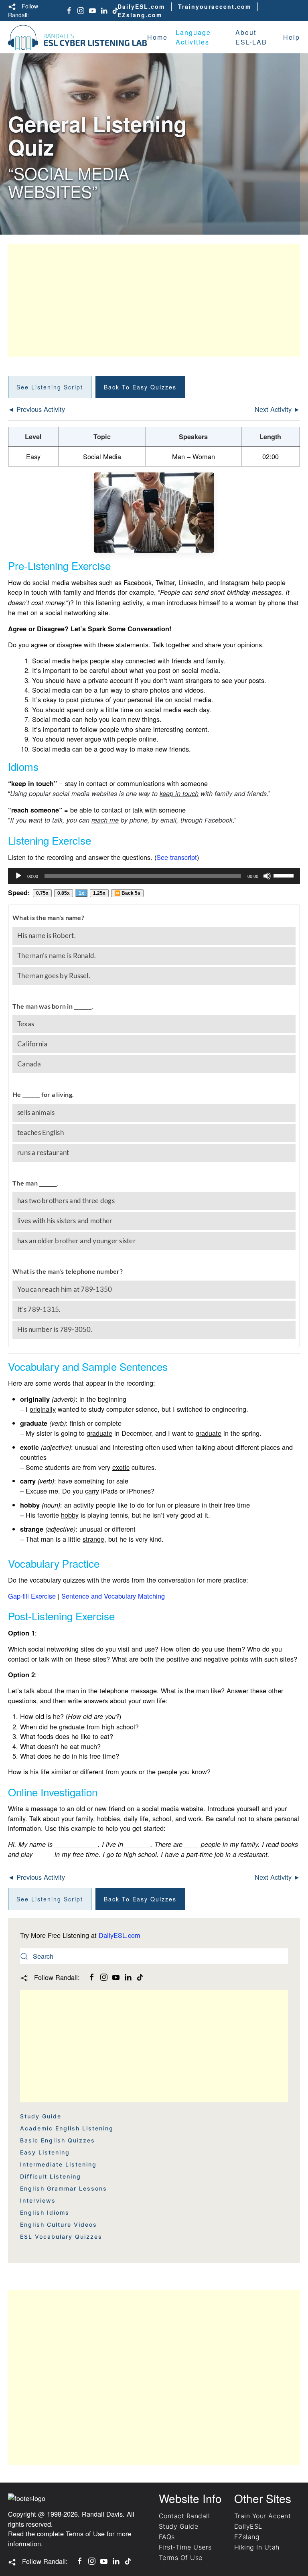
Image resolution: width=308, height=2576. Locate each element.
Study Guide (41, 2116)
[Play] (18, 876)
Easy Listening (45, 2152)
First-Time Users (185, 2547)
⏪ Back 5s (127, 893)
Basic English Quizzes (58, 2140)
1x (81, 893)
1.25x (99, 893)
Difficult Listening (51, 2176)
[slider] (285, 875)
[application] (154, 876)
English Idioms (45, 2212)
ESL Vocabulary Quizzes (61, 2237)
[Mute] (267, 876)
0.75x (42, 893)
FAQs (167, 2537)
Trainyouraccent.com (215, 6)
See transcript (177, 857)
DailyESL (248, 2526)
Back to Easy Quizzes (140, 387)
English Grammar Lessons (64, 2188)
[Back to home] (78, 37)
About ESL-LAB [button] (251, 37)
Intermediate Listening (58, 2164)
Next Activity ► (277, 409)
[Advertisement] (154, 300)
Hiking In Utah (257, 2547)
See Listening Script (50, 387)
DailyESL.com (141, 6)
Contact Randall (184, 2516)
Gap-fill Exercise (32, 1596)
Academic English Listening (67, 2128)
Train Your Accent (262, 2516)
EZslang (247, 2537)
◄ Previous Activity (36, 409)
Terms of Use (85, 2533)
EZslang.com (140, 15)
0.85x (64, 893)
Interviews (38, 2200)
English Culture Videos (59, 2224)
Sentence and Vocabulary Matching (113, 1596)
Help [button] (292, 37)
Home (157, 37)
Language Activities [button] (193, 37)
